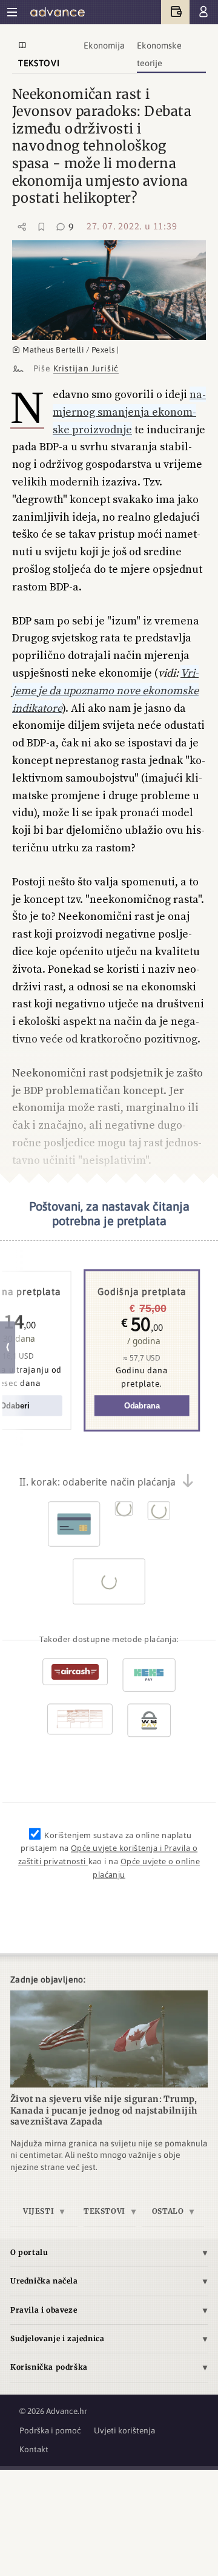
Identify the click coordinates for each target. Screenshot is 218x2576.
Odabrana (142, 1405)
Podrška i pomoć (50, 2430)
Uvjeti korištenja (124, 2430)
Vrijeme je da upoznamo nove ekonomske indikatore (105, 690)
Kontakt (34, 2449)
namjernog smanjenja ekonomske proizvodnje (129, 412)
